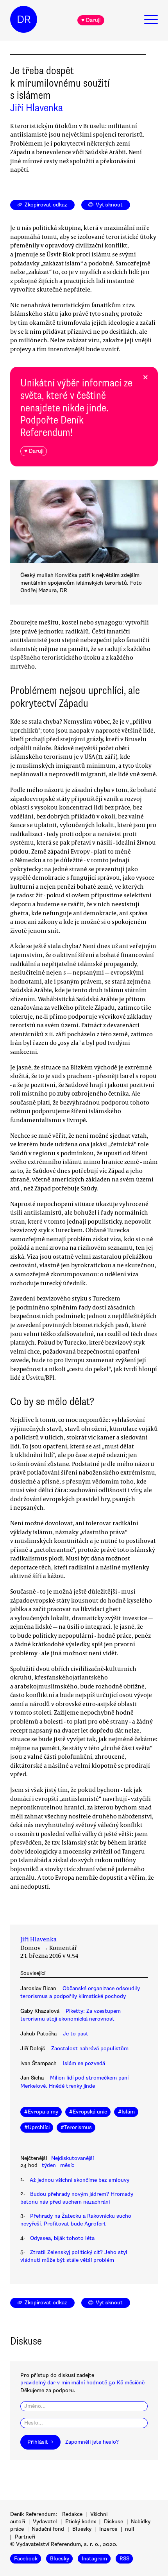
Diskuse (113, 2522)
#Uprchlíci (37, 2127)
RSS (124, 2559)
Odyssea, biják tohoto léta (62, 2238)
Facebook (26, 2559)
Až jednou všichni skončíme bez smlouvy (80, 2180)
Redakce (72, 2514)
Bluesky (82, 2529)
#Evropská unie (88, 2112)
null (130, 2529)
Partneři (25, 2537)
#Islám (126, 2112)
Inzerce (108, 2529)
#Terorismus (76, 2127)
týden (49, 2165)
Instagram (94, 2559)
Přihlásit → (40, 2442)
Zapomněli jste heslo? (92, 2442)
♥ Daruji (91, 20)
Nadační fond (48, 2529)
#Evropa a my (41, 2112)
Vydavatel (45, 2522)
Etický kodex (81, 2522)
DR (24, 20)
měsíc (67, 2165)
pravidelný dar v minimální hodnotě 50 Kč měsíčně (82, 2383)
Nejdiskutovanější (72, 2158)
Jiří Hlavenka (37, 108)
